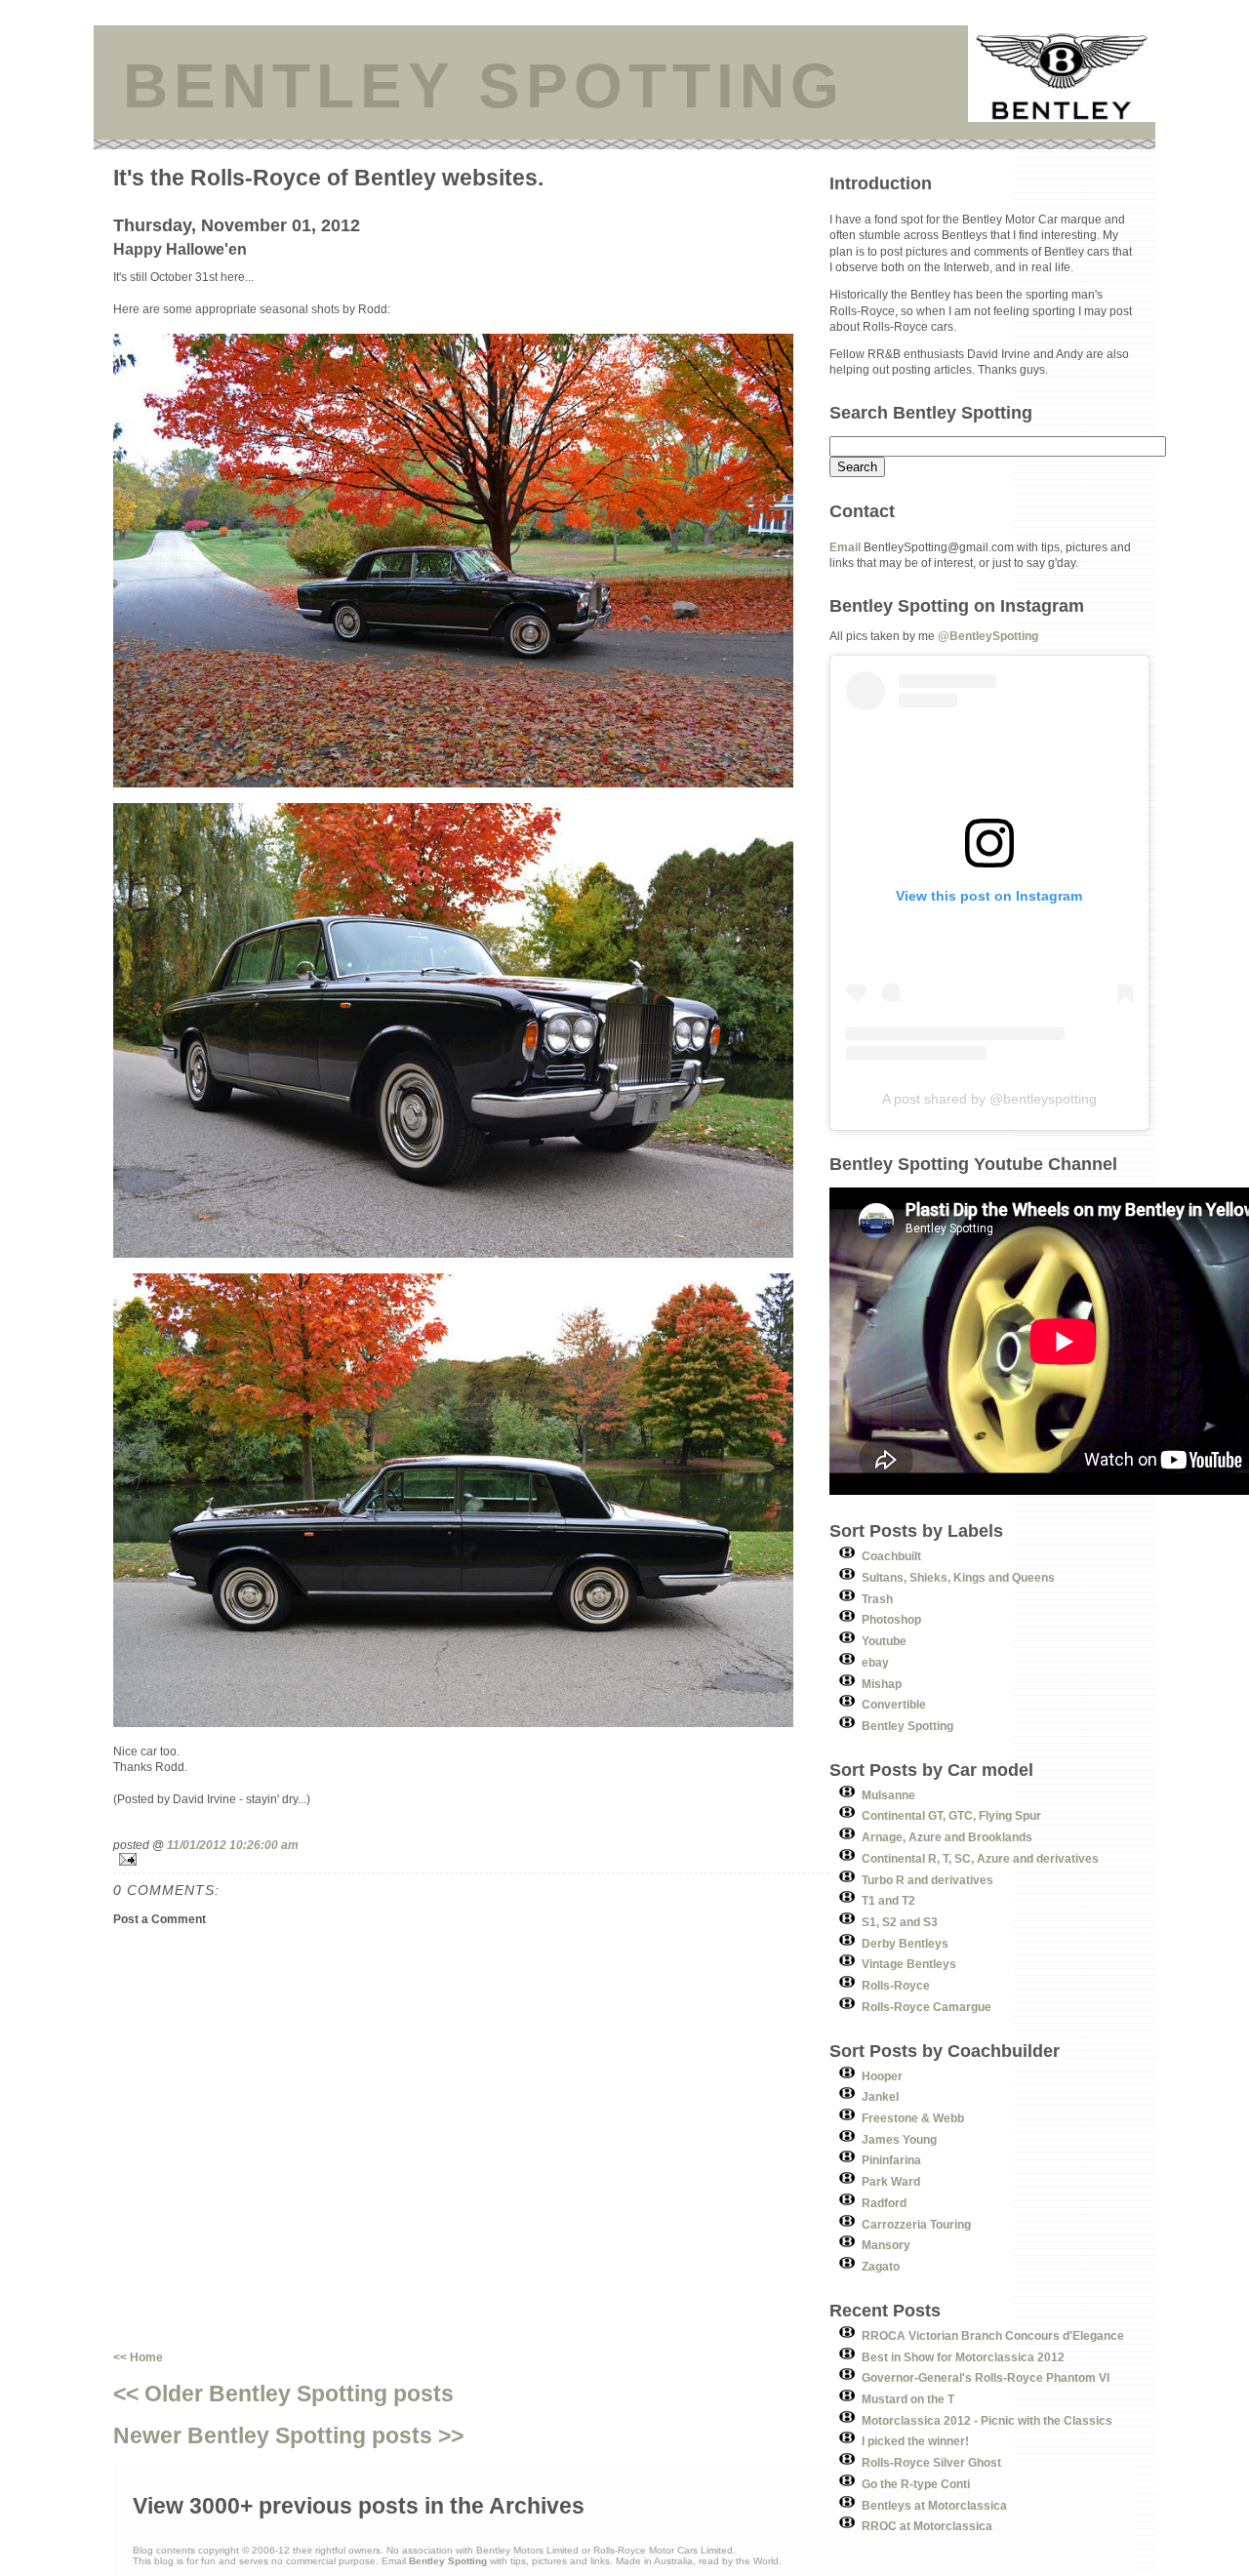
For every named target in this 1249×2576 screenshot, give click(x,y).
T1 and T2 (888, 1900)
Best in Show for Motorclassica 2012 (963, 2357)
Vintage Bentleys (909, 1964)
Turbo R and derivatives (927, 1880)
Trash (877, 1599)
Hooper (882, 2076)
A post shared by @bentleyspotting (989, 1099)
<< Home (138, 2357)
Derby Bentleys (905, 1943)
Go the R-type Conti (916, 2484)
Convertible (894, 1704)
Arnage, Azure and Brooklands (947, 1837)
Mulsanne (888, 1795)
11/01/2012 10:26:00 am (233, 1845)
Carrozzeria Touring (916, 2224)
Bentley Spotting (907, 1726)
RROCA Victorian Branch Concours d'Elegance (993, 2335)
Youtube (884, 1641)
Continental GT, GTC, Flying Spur (951, 1815)
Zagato (881, 2266)
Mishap (882, 1684)
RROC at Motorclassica (927, 2526)
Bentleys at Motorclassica (934, 2505)
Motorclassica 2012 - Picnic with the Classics (987, 2420)
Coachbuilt (891, 1556)
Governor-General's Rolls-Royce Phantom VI (986, 2377)
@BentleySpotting (988, 636)
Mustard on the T (908, 2399)
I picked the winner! (915, 2441)
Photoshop (891, 1619)
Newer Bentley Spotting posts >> (288, 2435)
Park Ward (891, 2181)
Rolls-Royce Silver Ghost (931, 2462)
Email (845, 547)
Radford (884, 2203)
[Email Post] (471, 1859)
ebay (875, 1662)
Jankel (880, 2096)
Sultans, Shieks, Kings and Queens (958, 1577)
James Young (899, 2139)
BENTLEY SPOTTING (484, 86)
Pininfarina (891, 2160)
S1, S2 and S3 (900, 1922)
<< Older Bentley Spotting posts (283, 2394)
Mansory (886, 2245)
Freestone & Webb (913, 2118)
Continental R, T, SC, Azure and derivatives (980, 1858)
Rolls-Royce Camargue (927, 2007)
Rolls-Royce (896, 1985)
